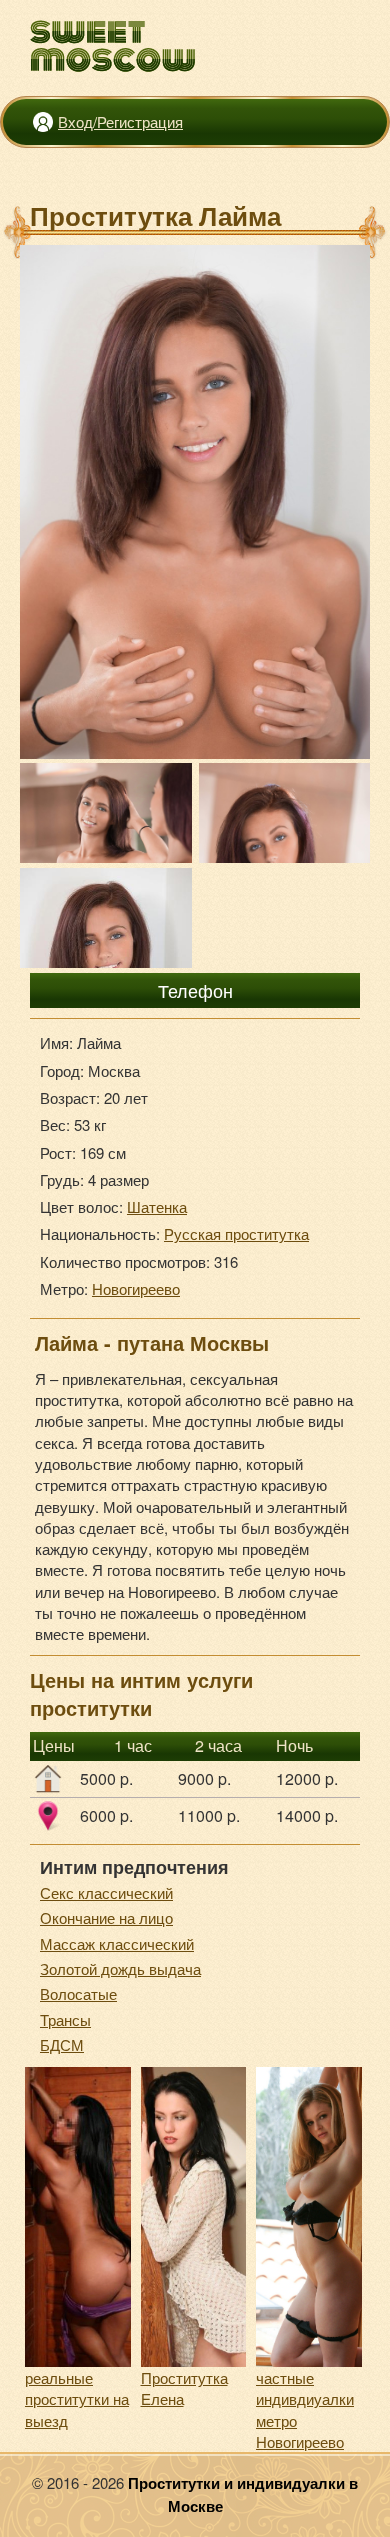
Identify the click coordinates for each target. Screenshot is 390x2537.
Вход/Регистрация (120, 121)
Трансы (65, 2019)
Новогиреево (136, 1288)
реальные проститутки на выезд (77, 2399)
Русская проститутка (236, 1233)
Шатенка (157, 1206)
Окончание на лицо (106, 1917)
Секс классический (106, 1892)
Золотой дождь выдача (120, 1968)
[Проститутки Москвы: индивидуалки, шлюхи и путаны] (113, 46)
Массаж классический (117, 1943)
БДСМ (62, 2044)
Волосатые (78, 1993)
